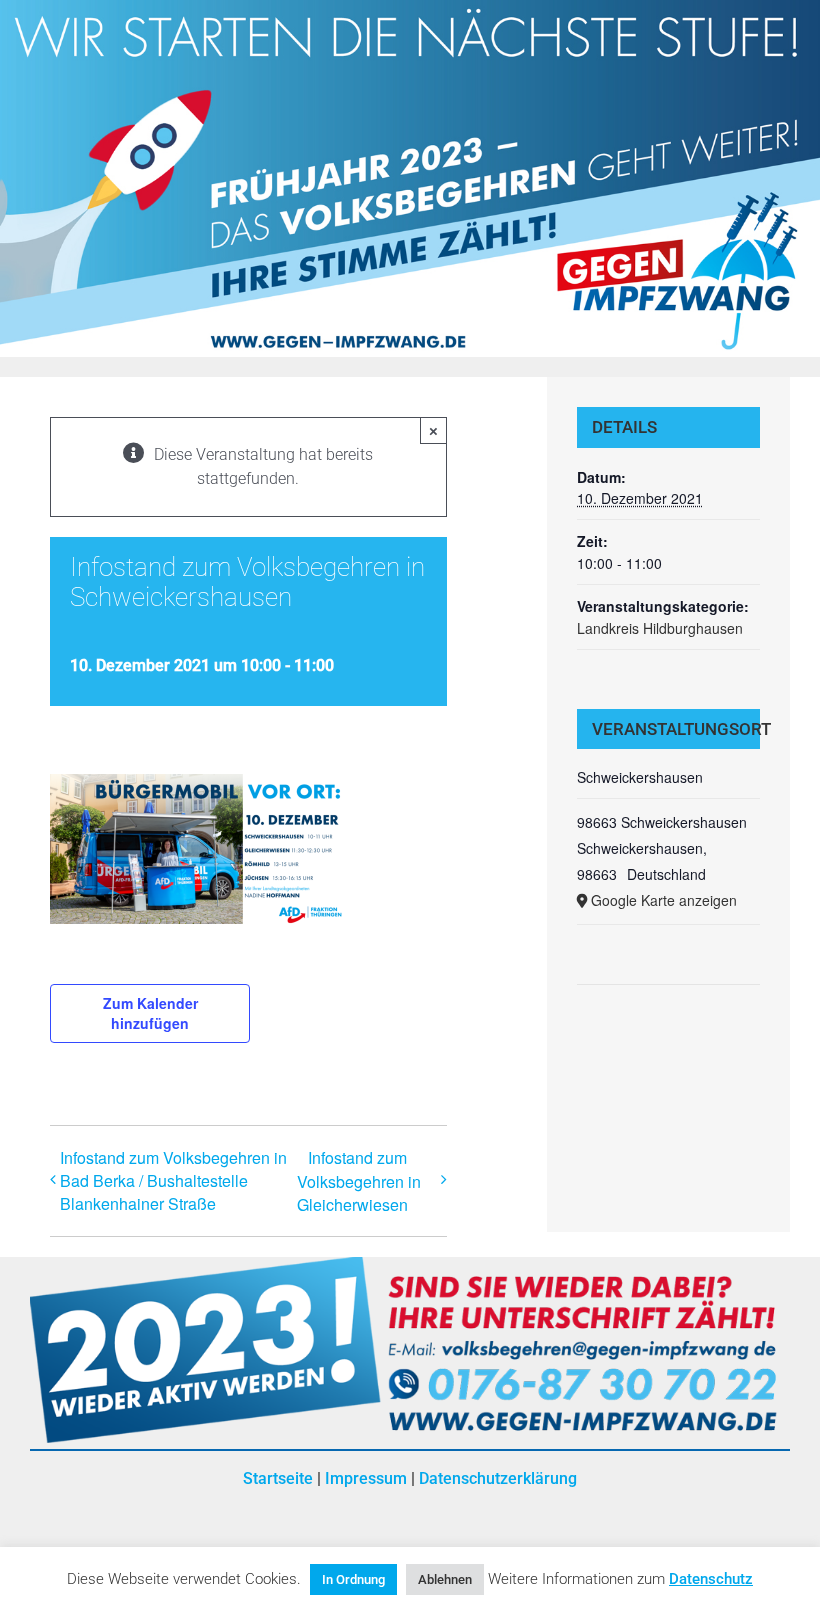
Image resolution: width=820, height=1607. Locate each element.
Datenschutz (711, 1579)
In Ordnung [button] (353, 1579)
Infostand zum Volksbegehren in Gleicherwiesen (359, 1181)
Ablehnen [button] (445, 1579)
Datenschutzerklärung (498, 1478)
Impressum (366, 1478)
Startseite (278, 1478)
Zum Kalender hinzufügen (150, 1013)
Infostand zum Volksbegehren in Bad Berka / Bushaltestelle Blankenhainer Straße (173, 1180)
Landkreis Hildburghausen (660, 628)
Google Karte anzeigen (664, 900)
